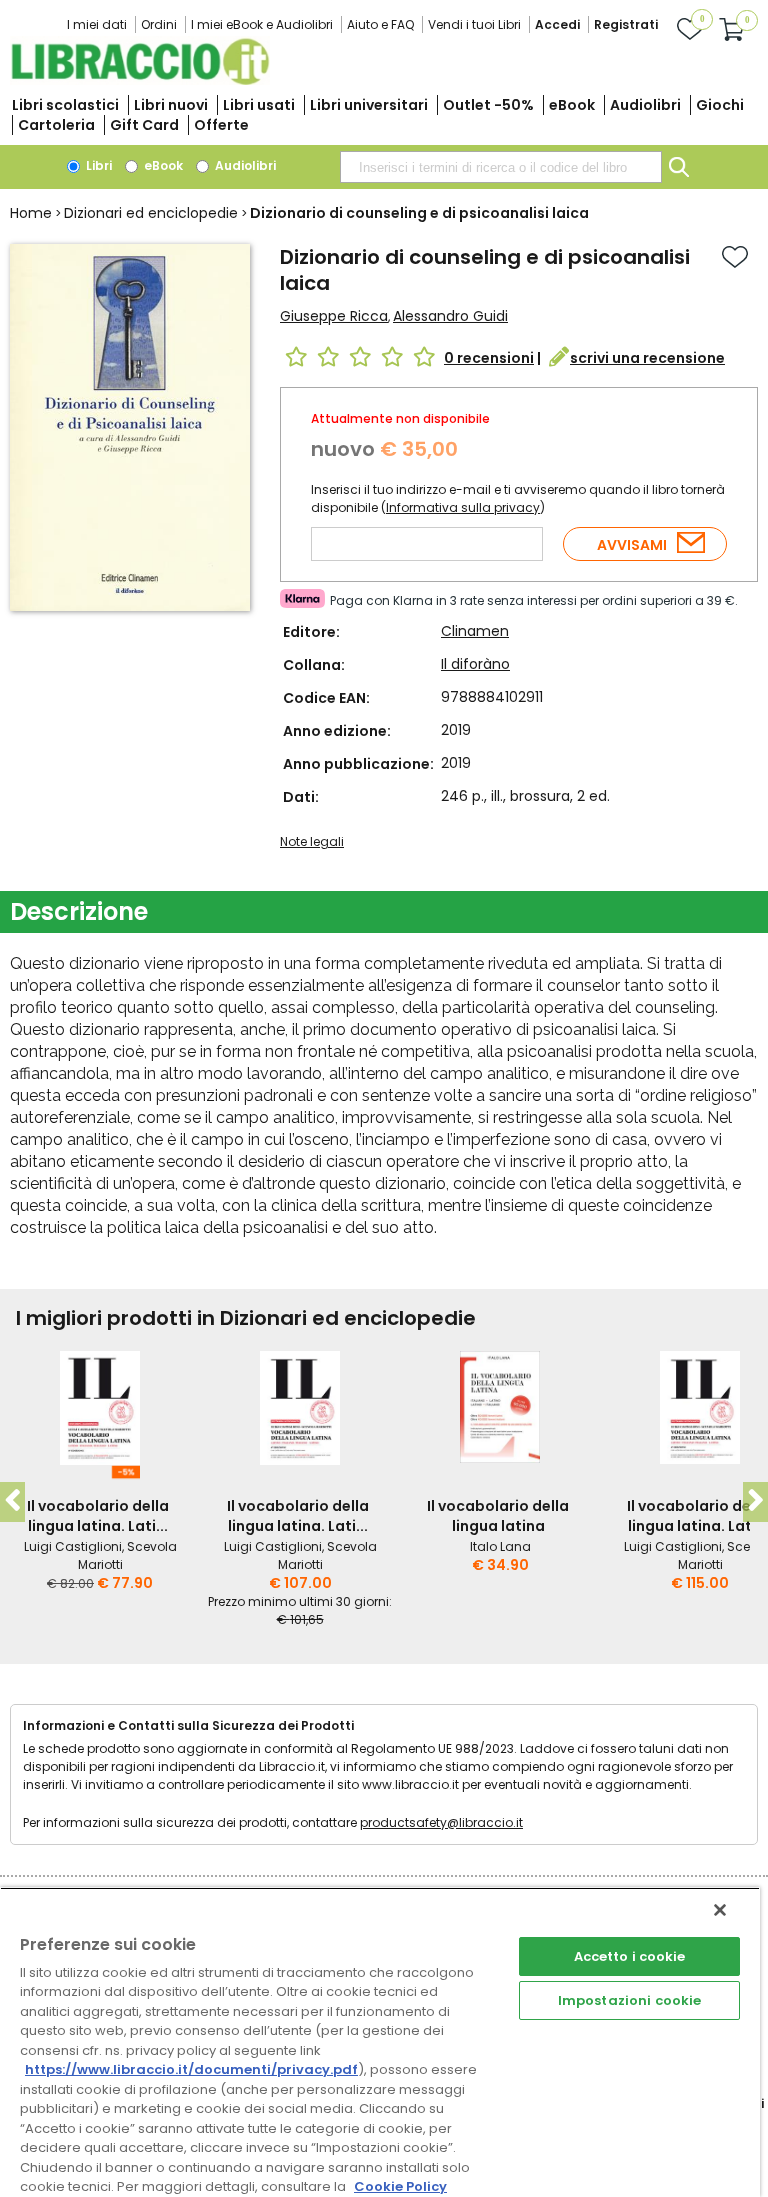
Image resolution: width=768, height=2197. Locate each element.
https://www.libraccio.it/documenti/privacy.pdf (191, 2069)
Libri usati (259, 105)
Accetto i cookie (630, 1956)
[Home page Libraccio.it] (140, 80)
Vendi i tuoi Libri (474, 24)
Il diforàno (475, 664)
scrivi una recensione (647, 358)
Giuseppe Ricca (334, 316)
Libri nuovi (171, 105)
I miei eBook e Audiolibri (262, 24)
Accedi (557, 24)
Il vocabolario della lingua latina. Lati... (98, 1516)
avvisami (632, 545)
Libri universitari (369, 105)
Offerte (221, 125)
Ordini (159, 24)
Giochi (720, 105)
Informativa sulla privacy (463, 507)
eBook (572, 105)
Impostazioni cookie (629, 2000)
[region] (380, 2042)
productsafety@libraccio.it (441, 1822)
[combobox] (501, 167)
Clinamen (475, 631)
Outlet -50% (488, 105)
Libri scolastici (65, 105)
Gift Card (144, 125)
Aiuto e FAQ (380, 24)
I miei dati (97, 24)
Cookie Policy (400, 2186)
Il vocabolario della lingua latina (498, 1516)
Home (31, 213)
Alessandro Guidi (450, 316)
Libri (97, 165)
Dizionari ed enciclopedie (151, 213)
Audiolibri (645, 105)
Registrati (626, 24)
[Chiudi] (720, 1910)
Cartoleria (56, 125)
